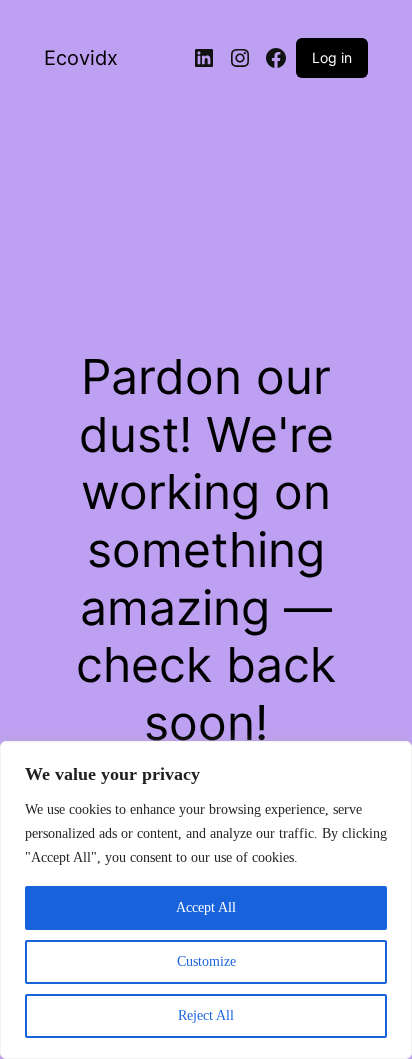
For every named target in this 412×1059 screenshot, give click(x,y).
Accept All (206, 907)
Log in (332, 57)
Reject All (206, 1015)
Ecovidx (81, 58)
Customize (206, 961)
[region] (206, 900)
